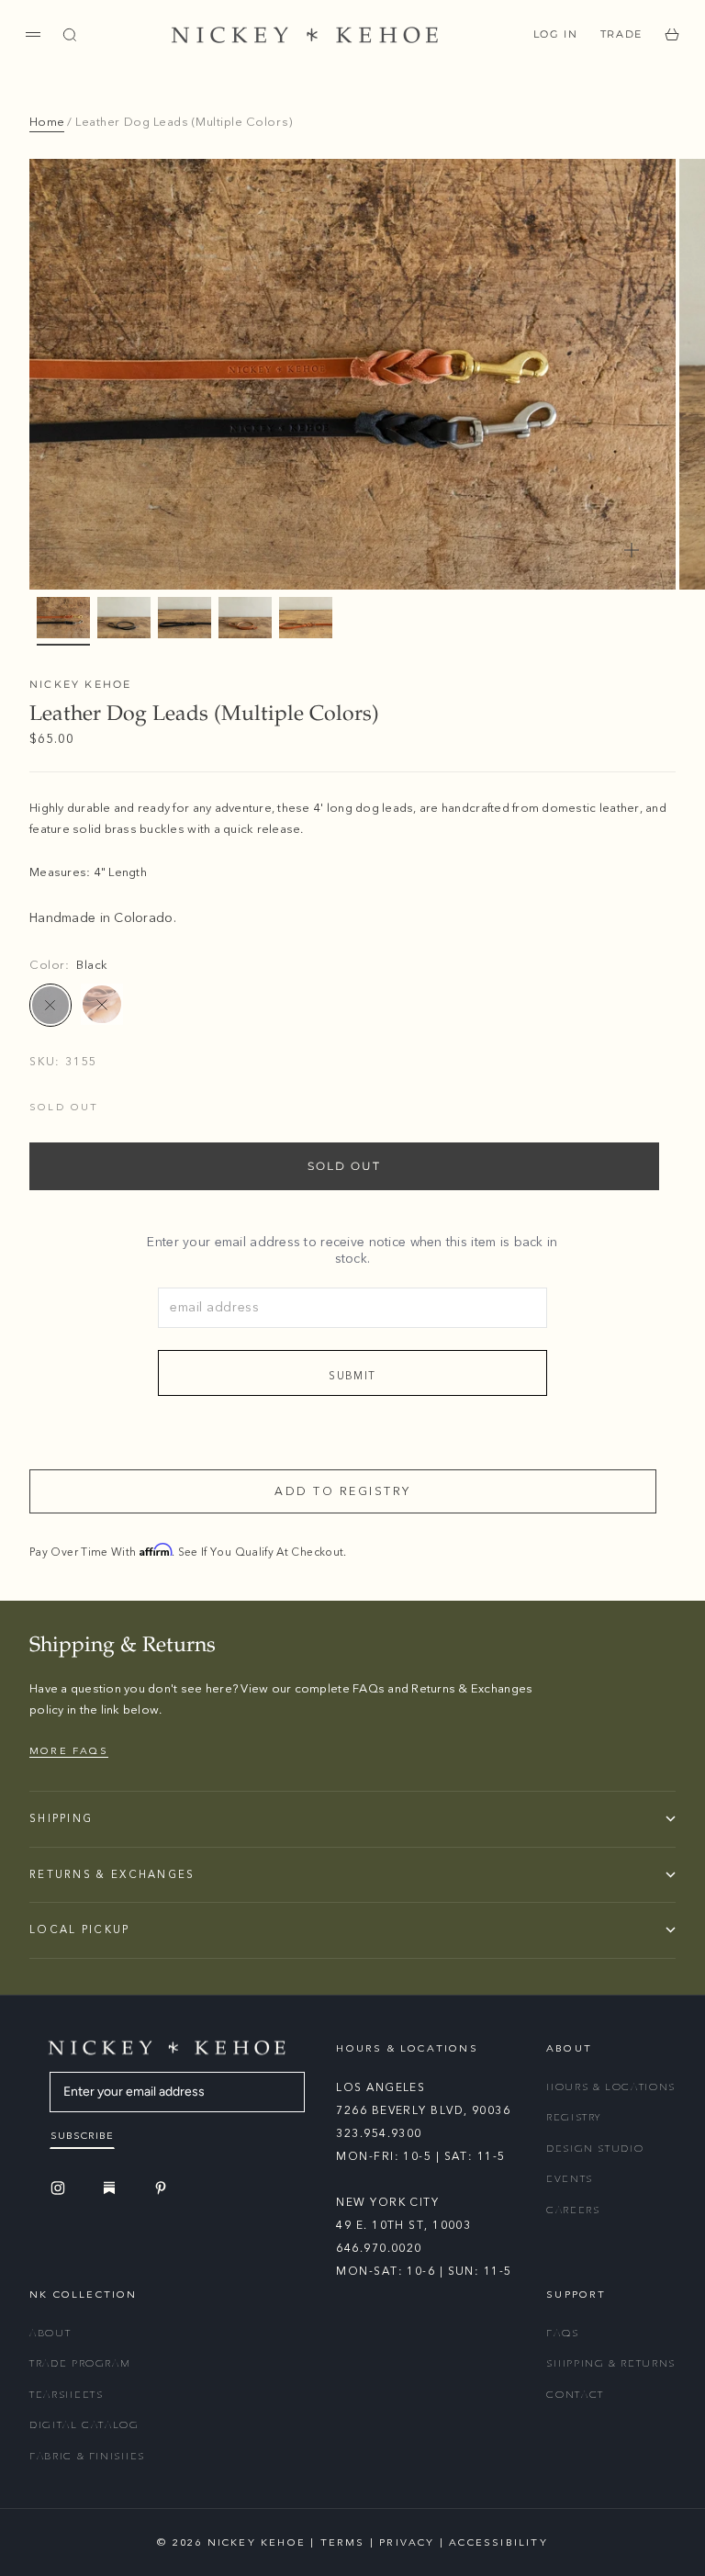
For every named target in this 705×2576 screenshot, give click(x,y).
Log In (556, 34)
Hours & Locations (611, 2087)
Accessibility (498, 2542)
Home (47, 122)
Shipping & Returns (611, 2363)
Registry (574, 2117)
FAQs (563, 2333)
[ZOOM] (632, 550)
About (50, 2333)
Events (570, 2179)
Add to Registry (343, 1491)
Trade (621, 34)
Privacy (407, 2542)
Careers (573, 2210)
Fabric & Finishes (87, 2456)
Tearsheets (67, 2395)
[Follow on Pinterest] (163, 2188)
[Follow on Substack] (112, 2188)
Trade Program (80, 2363)
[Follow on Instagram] (61, 2188)
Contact (575, 2395)
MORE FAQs (69, 1751)
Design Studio (595, 2149)
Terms (343, 2542)
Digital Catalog (84, 2425)
